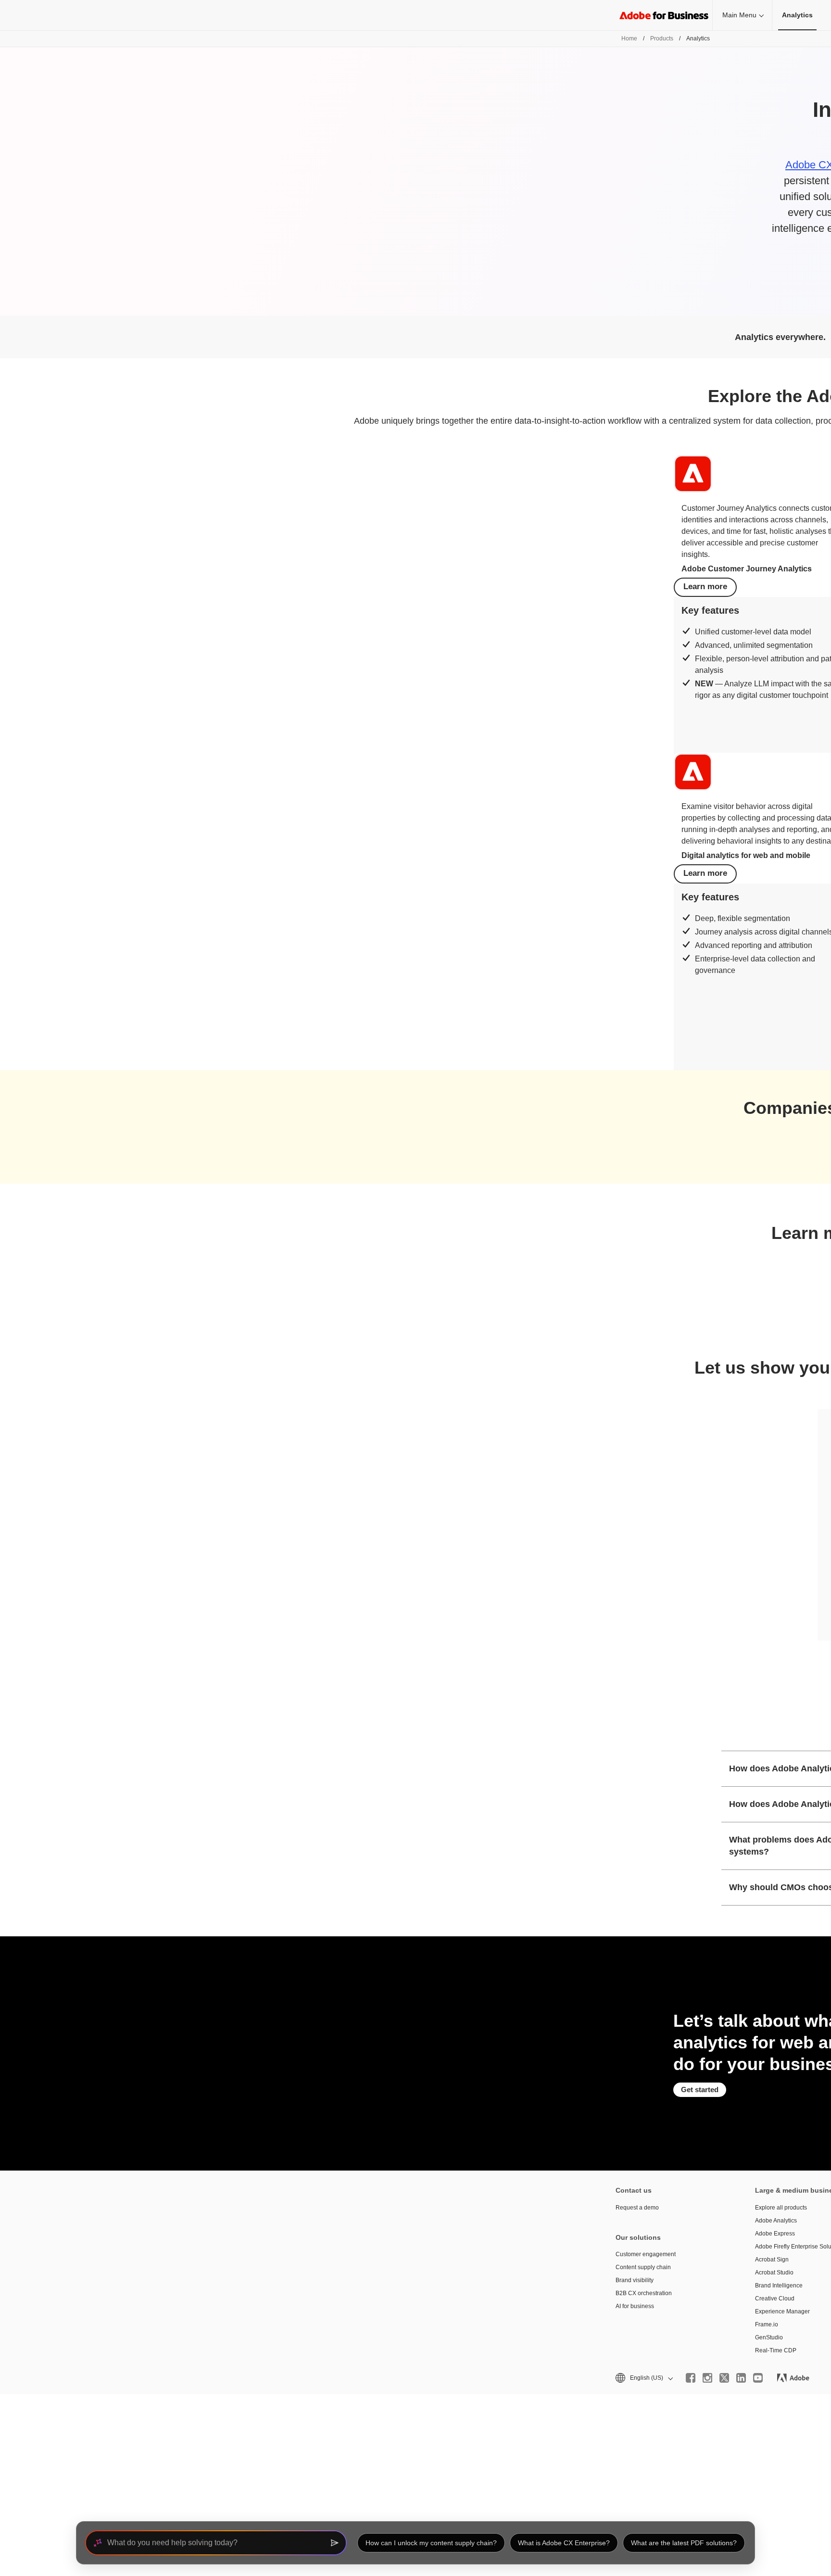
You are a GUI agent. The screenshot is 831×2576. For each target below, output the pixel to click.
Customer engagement (646, 2254)
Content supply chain (643, 2267)
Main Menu (739, 15)
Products (662, 38)
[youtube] (758, 2378)
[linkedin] (741, 2378)
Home (629, 38)
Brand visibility (635, 2280)
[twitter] (724, 2378)
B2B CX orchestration (644, 2293)
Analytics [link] (797, 15)
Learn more (705, 587)
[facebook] (691, 2378)
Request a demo (637, 2208)
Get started (700, 2090)
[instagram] (707, 2378)
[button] (643, 2378)
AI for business (635, 2306)
